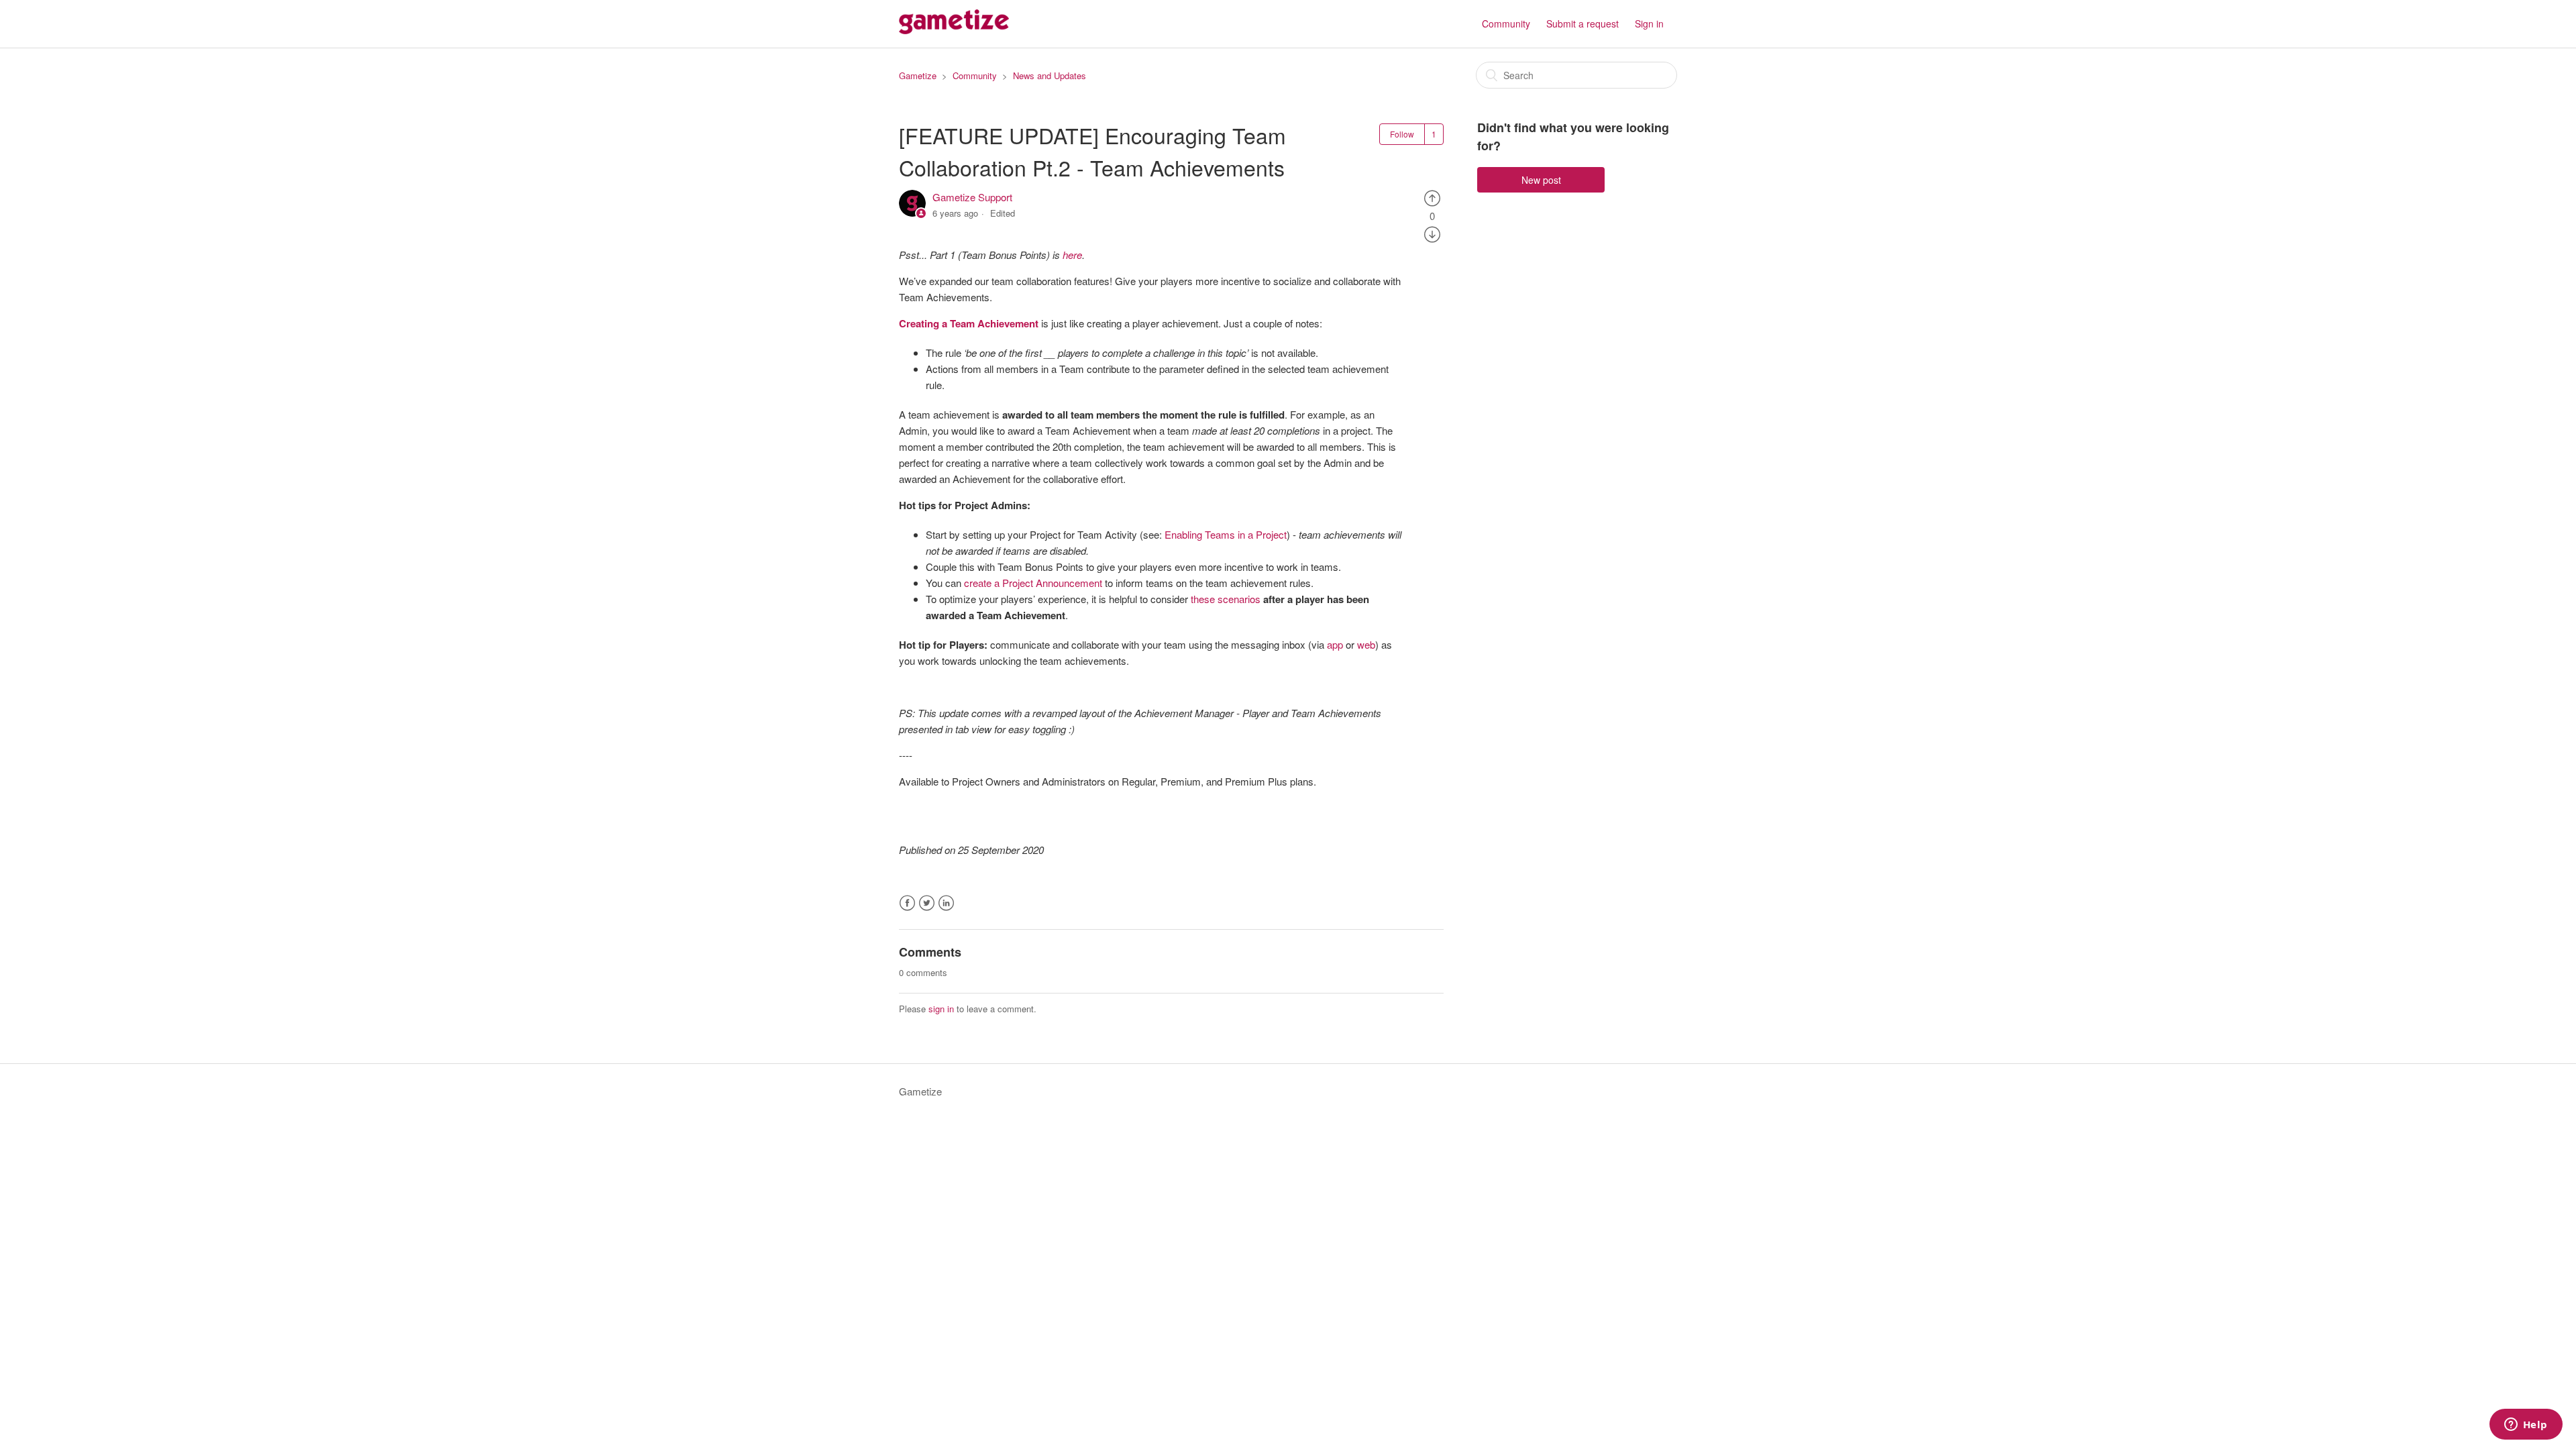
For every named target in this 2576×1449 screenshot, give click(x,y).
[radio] (1432, 197)
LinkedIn (946, 903)
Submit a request (1582, 23)
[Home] (954, 30)
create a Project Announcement (1033, 583)
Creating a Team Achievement (969, 323)
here (1072, 255)
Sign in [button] (1649, 23)
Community (1506, 23)
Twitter (927, 903)
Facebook (907, 903)
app (1335, 644)
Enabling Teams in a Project (1226, 534)
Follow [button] (1402, 134)
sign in (941, 1009)
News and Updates (1050, 75)
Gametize (918, 75)
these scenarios (1227, 599)
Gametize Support (972, 197)
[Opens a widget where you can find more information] (2526, 1426)
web (1366, 644)
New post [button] (1541, 180)
